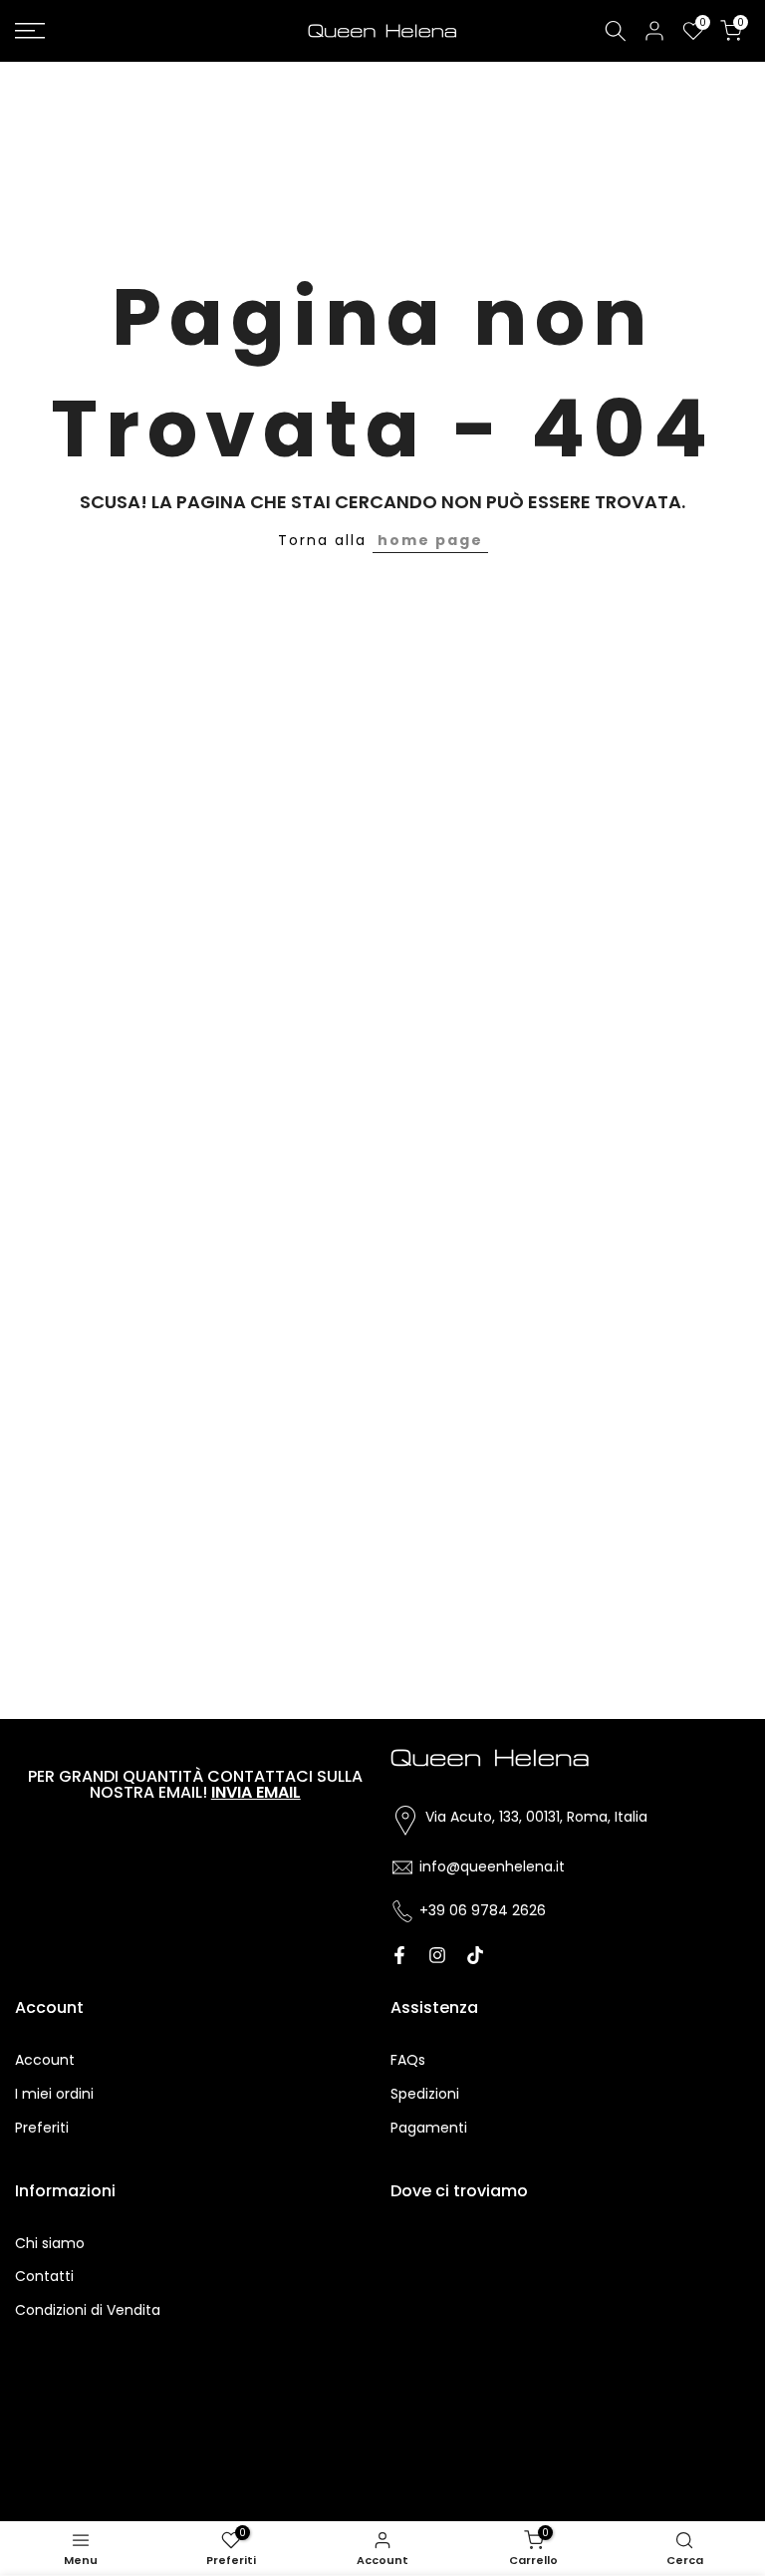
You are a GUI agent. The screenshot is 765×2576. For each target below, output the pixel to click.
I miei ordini (54, 2094)
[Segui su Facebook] (399, 1955)
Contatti (44, 2276)
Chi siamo (50, 2243)
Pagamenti (429, 2128)
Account (45, 2060)
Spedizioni (425, 2094)
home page (430, 540)
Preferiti (42, 2128)
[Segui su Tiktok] (475, 1955)
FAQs (408, 2060)
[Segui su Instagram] (437, 1955)
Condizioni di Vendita (88, 2310)
